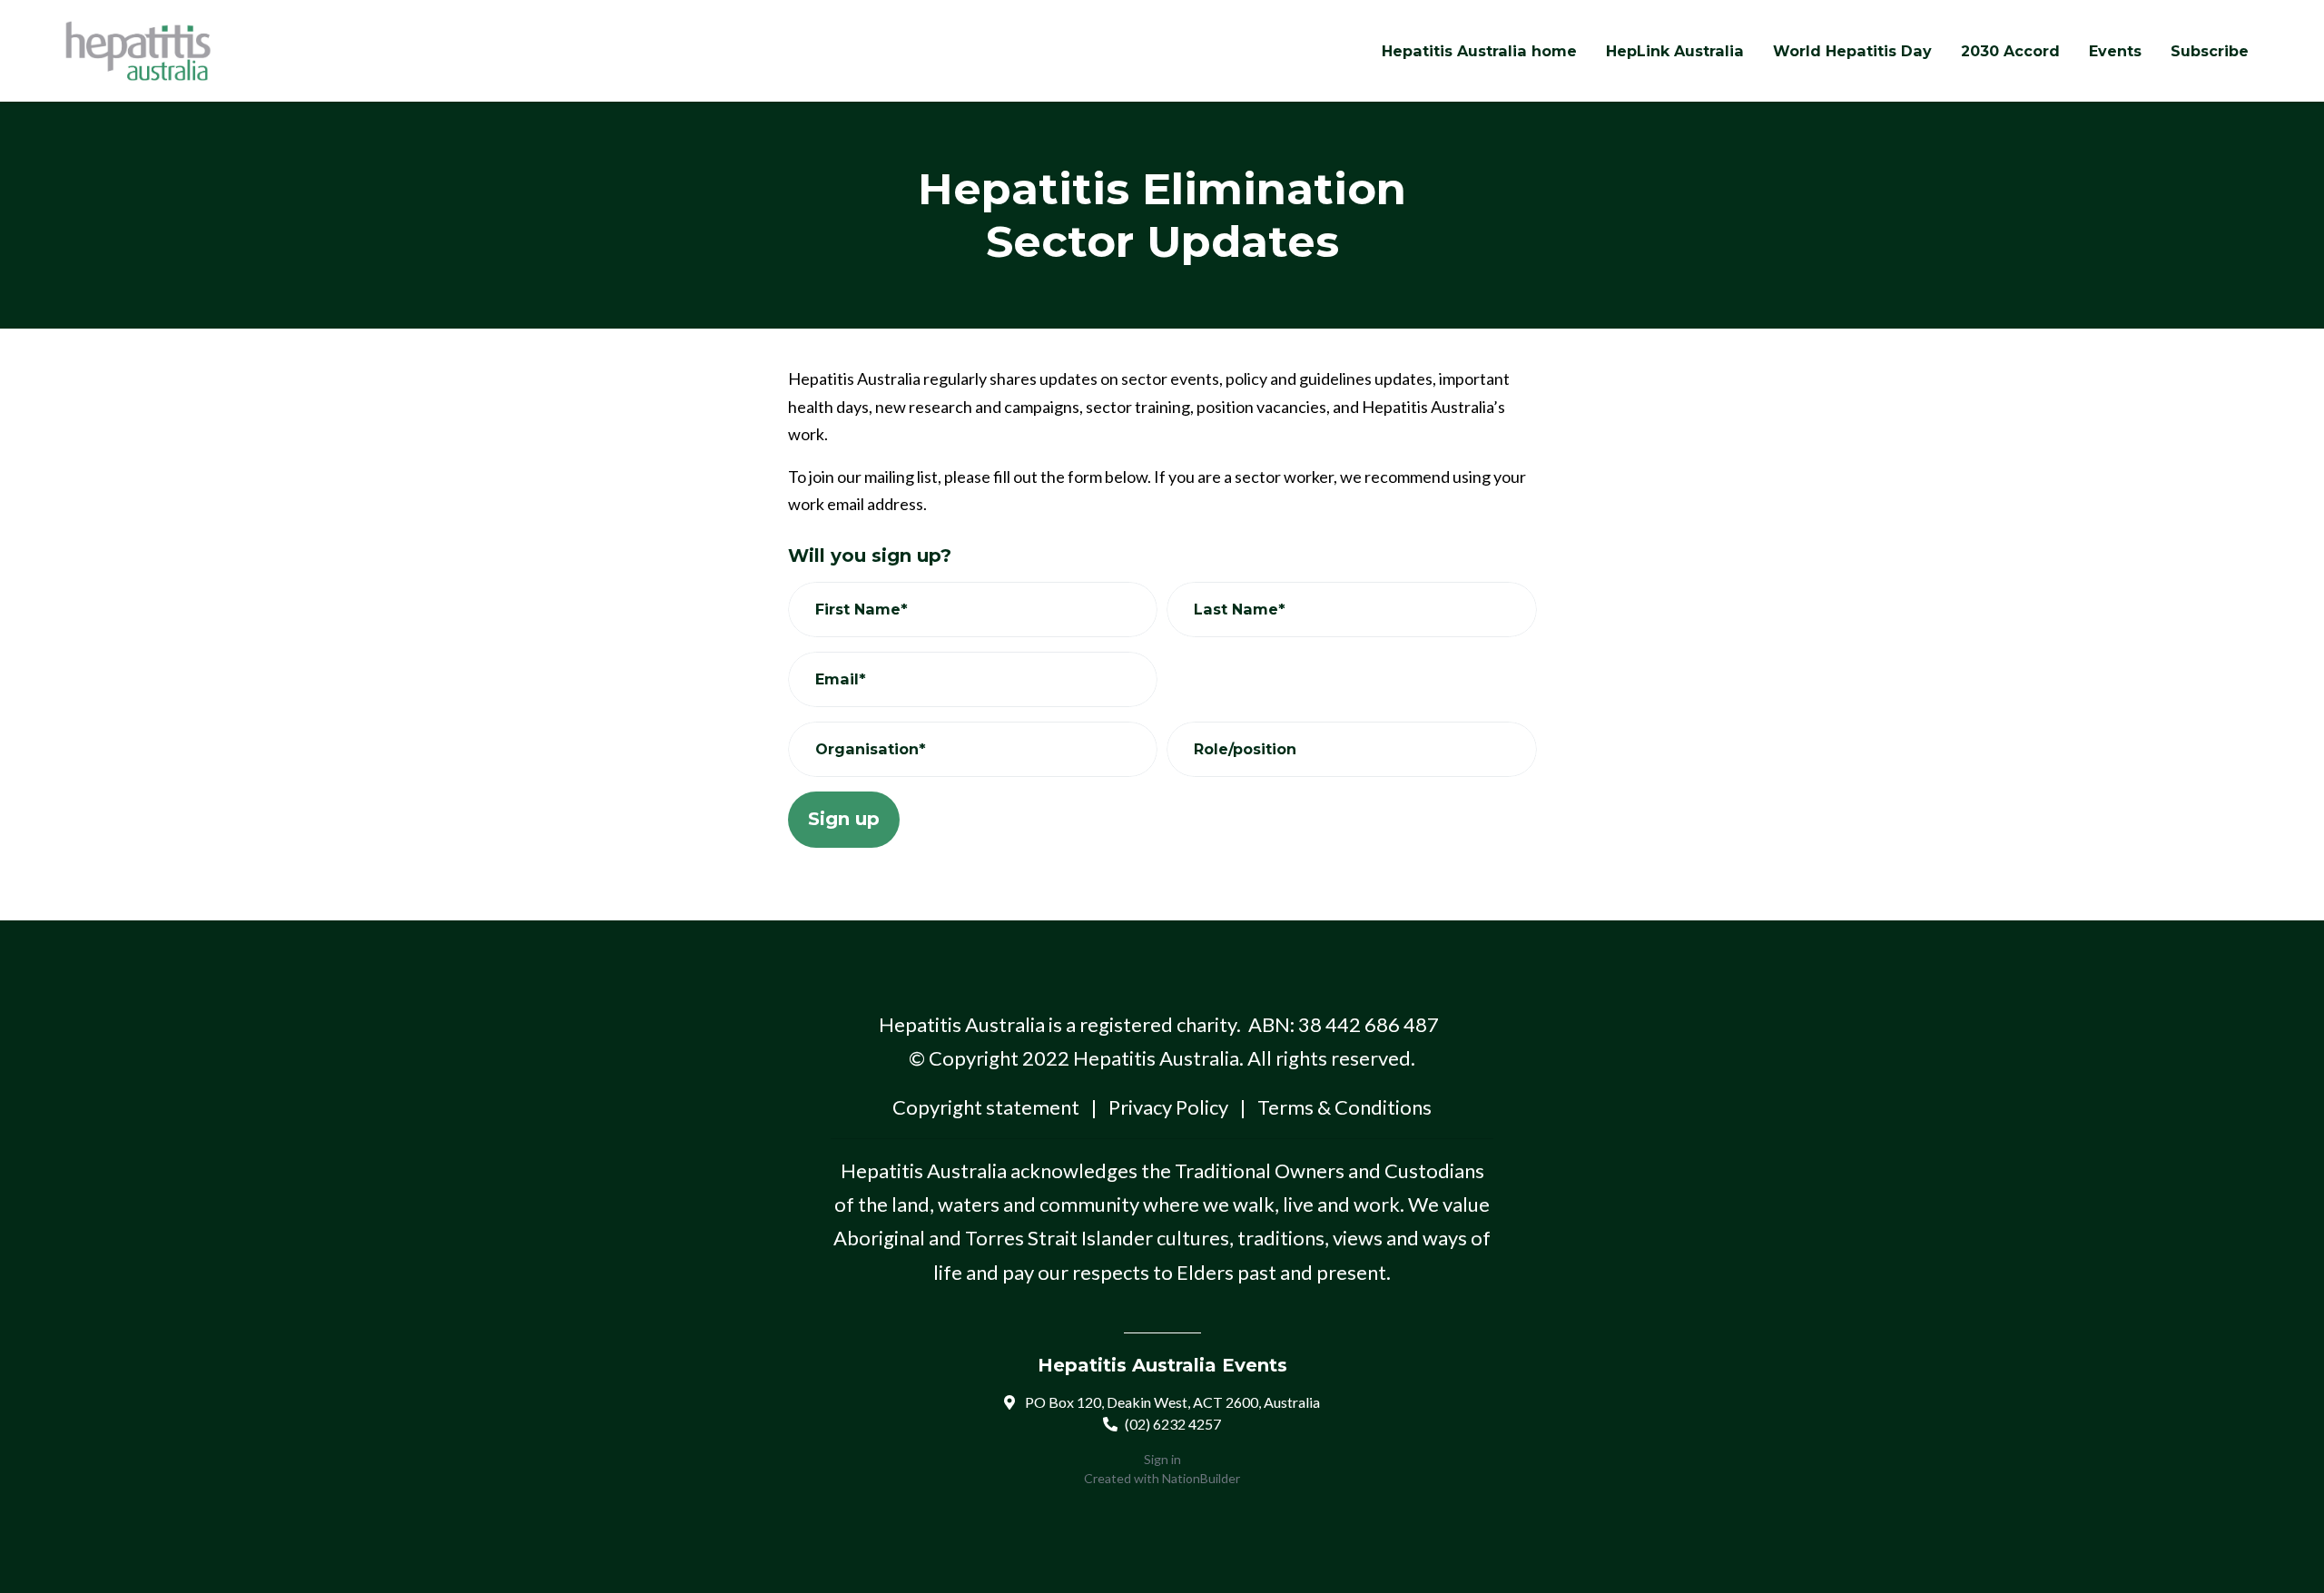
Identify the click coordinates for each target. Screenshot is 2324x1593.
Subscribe (2210, 51)
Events (2115, 51)
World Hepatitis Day (1852, 51)
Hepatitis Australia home (1479, 51)
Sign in (1162, 1459)
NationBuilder (1201, 1478)
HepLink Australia (1675, 51)
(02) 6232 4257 (1173, 1424)
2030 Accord (2010, 51)
